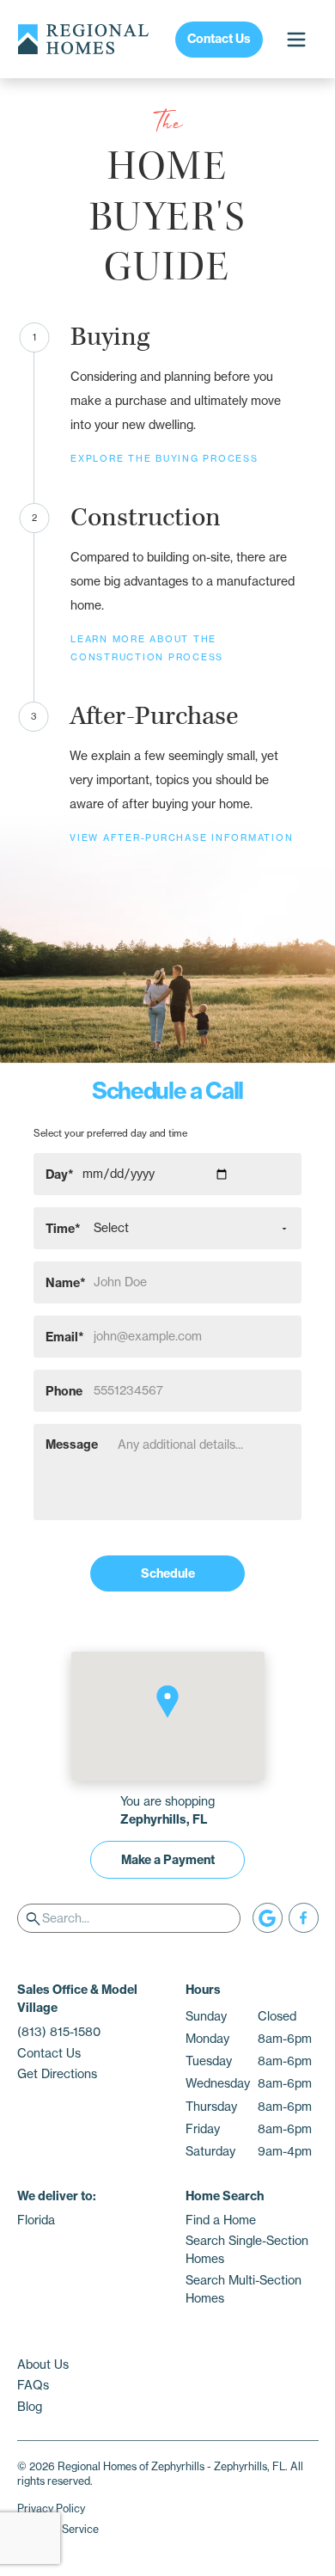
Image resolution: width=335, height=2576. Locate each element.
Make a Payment (168, 1860)
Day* (60, 1174)
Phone (64, 1390)
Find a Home (221, 2220)
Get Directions (57, 2074)
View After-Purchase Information (181, 838)
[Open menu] (296, 39)
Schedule (168, 1573)
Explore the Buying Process (164, 459)
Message (72, 1444)
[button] (167, 1702)
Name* (66, 1282)
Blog (30, 2407)
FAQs (33, 2385)
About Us (43, 2364)
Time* (63, 1228)
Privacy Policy (51, 2509)
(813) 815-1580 (59, 2032)
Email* (65, 1336)
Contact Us (219, 39)
